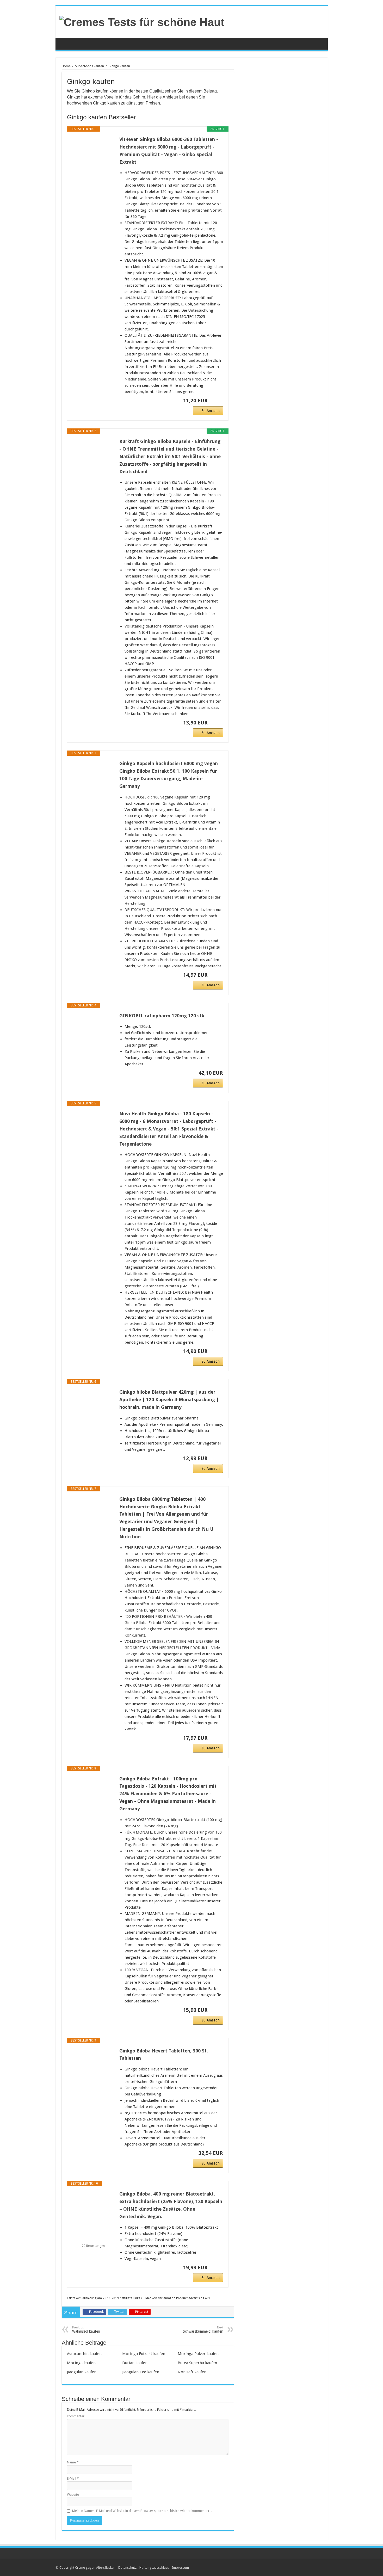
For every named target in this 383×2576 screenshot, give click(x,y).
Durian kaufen (135, 2363)
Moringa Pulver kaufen (198, 2354)
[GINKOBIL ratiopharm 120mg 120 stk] (93, 1033)
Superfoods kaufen (89, 66)
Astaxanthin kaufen (84, 2354)
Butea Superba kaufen (197, 2363)
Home (66, 66)
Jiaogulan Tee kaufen (141, 2372)
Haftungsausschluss (154, 2568)
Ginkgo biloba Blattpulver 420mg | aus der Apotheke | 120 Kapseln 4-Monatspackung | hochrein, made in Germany (169, 1400)
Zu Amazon (211, 411)
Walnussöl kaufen (86, 2330)
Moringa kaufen (81, 2363)
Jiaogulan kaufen (82, 2372)
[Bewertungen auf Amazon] (93, 2239)
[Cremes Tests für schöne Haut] (142, 21)
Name (73, 2462)
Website (73, 2495)
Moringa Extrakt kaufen (144, 2354)
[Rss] (321, 2567)
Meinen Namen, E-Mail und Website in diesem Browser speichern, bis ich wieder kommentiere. (142, 2511)
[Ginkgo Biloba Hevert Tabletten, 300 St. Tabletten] (93, 2068)
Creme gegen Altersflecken (95, 2568)
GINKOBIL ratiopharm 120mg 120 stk (162, 1016)
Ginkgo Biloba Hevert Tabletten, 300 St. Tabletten (164, 2055)
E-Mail (73, 2478)
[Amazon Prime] (216, 401)
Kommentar (76, 2416)
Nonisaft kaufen (192, 2372)
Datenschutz (127, 2568)
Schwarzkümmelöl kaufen (203, 2330)
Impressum (180, 2568)
